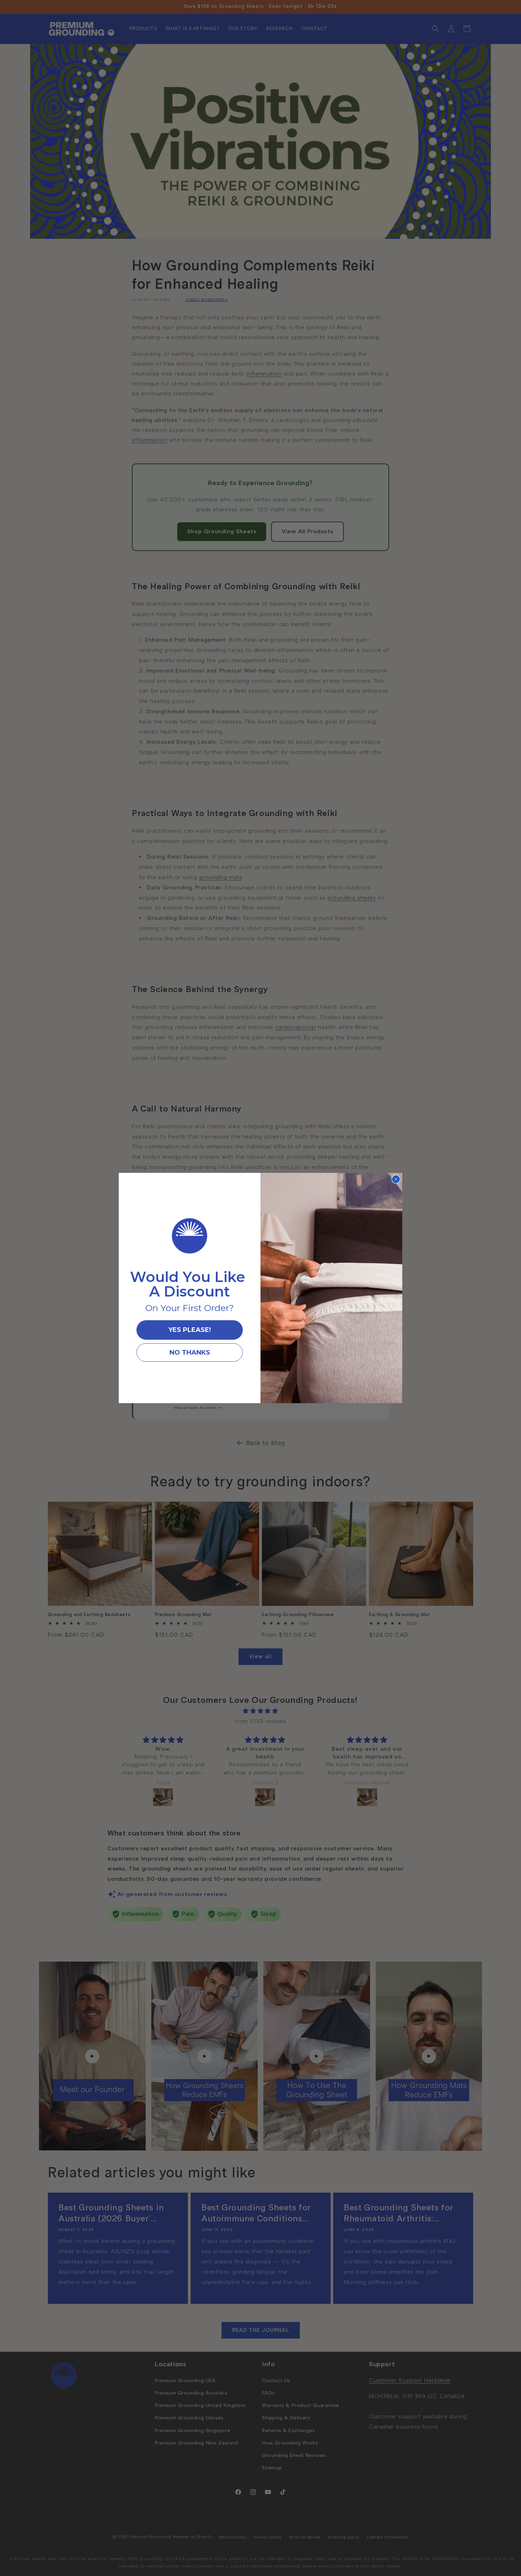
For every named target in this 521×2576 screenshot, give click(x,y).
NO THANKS (190, 1352)
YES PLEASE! (190, 1330)
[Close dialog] (396, 1179)
